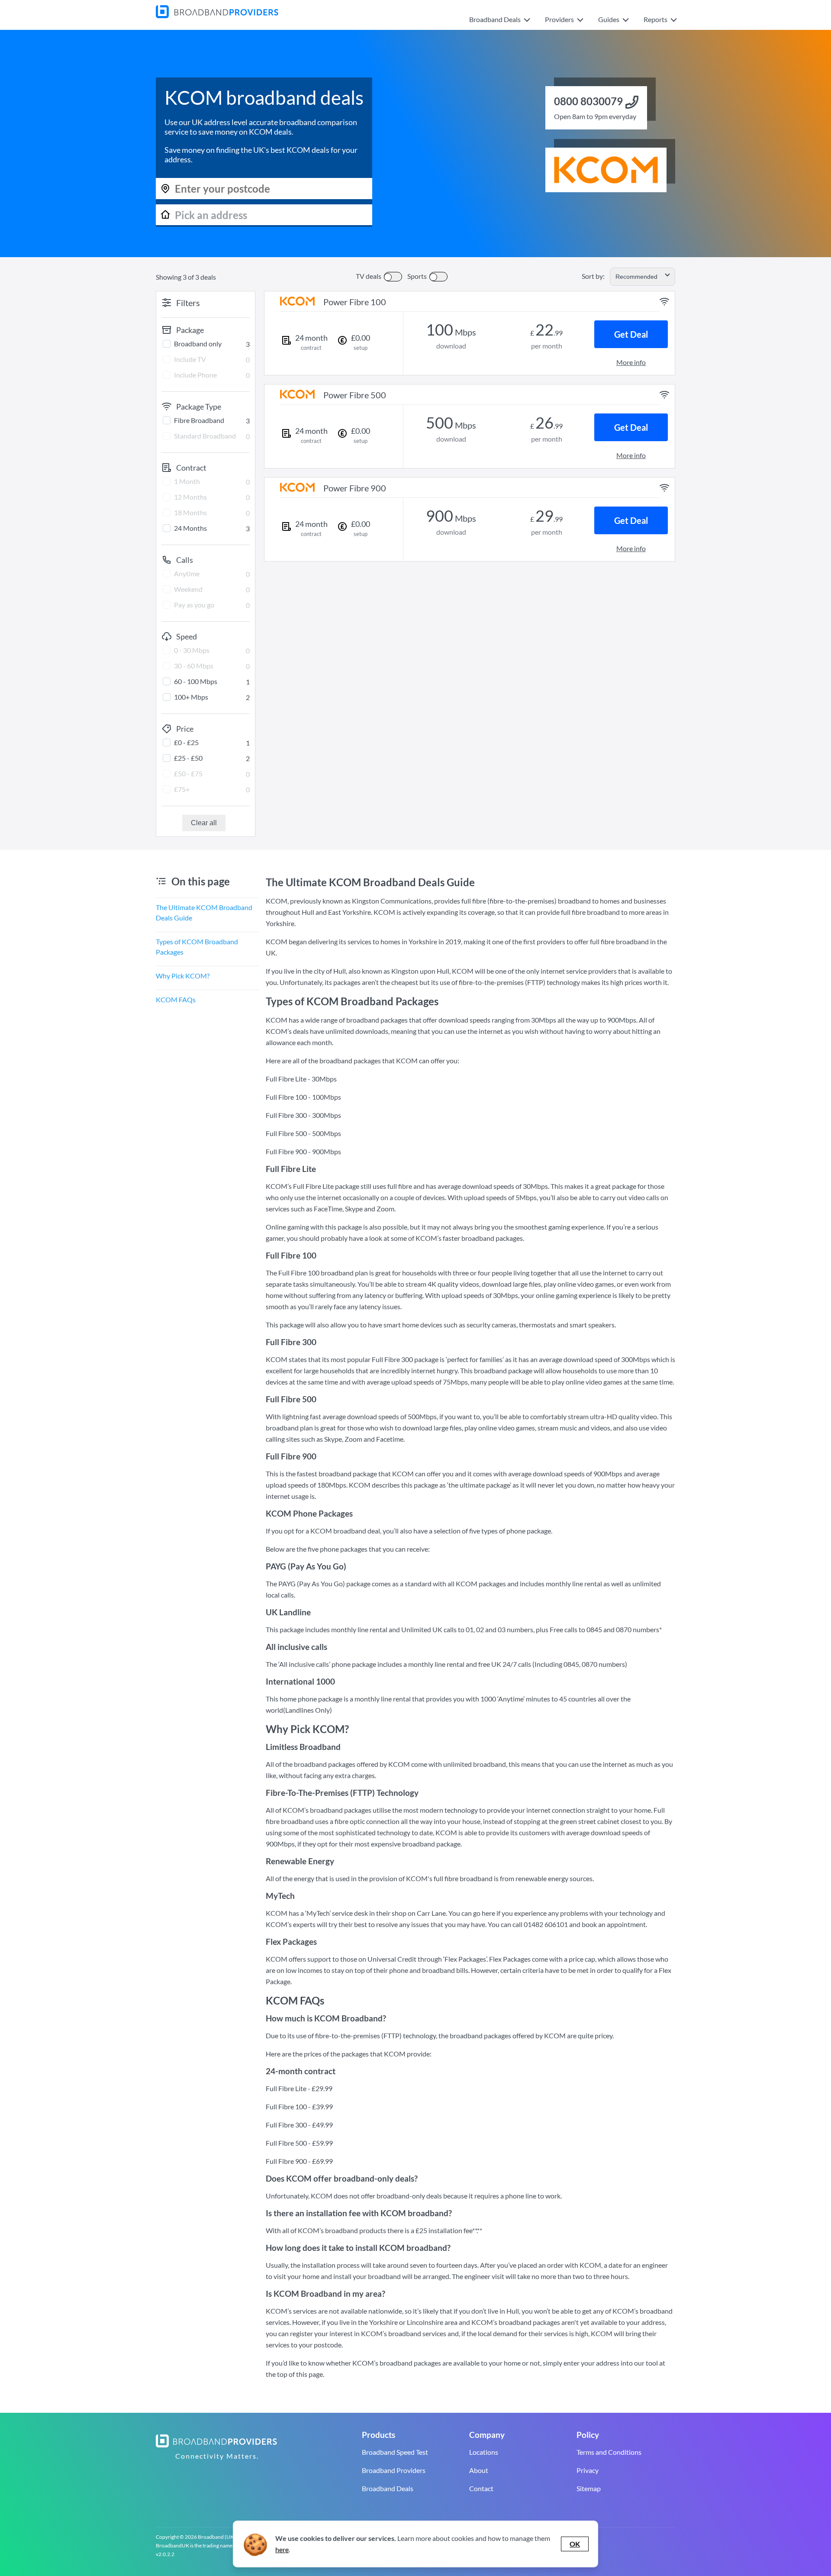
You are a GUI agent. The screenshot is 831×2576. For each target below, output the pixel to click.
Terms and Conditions (609, 2452)
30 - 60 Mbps (194, 666)
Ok (575, 2544)
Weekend (188, 589)
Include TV (190, 359)
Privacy (588, 2470)
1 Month (187, 481)
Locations (484, 2452)
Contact (481, 2488)
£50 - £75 (188, 773)
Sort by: (593, 276)
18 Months (190, 512)
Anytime (187, 573)
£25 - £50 (188, 758)
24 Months (190, 528)
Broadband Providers (394, 2470)
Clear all (204, 823)
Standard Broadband (205, 436)
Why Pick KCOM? (183, 976)
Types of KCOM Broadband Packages (197, 947)
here (282, 2549)
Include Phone (195, 375)
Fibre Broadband (199, 420)
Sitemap (589, 2488)
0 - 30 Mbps (192, 650)
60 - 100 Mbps (196, 681)
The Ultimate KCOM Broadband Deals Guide (204, 912)
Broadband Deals (388, 2488)
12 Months (190, 497)
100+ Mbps (191, 697)
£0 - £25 (186, 742)
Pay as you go (194, 605)
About (479, 2470)
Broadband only (198, 344)
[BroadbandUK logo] (217, 15)
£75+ (182, 789)
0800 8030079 (588, 101)
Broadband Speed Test (395, 2452)
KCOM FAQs (176, 999)
